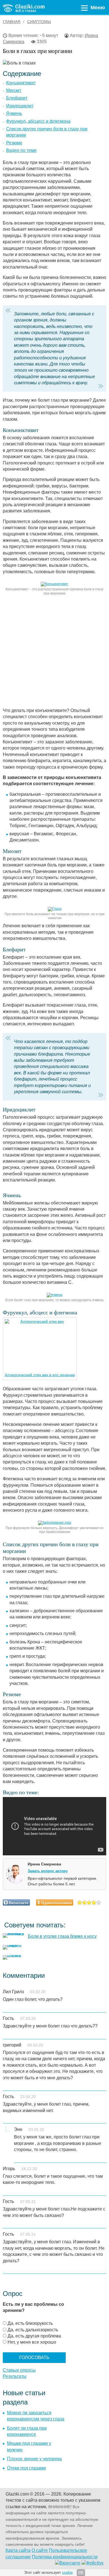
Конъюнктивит (21, 83)
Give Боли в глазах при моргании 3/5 (89, 1902)
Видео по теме (21, 150)
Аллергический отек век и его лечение (40, 1375)
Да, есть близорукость (30, 2323)
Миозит (14, 90)
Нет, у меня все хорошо (32, 2342)
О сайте (40, 2550)
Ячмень (14, 113)
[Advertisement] (54, 653)
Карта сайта (18, 2550)
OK (81, 2573)
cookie (67, 2572)
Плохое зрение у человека (34, 2459)
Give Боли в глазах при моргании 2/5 (85, 1902)
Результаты (15, 2376)
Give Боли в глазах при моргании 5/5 (99, 1902)
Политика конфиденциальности (65, 2557)
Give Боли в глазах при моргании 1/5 (80, 1902)
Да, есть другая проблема (34, 2336)
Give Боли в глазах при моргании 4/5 (94, 1902)
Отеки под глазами (26, 2468)
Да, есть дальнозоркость (33, 2330)
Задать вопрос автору (48, 1871)
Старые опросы (19, 2370)
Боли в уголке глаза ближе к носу (62, 1936)
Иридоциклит (20, 106)
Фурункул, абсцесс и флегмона (38, 121)
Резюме (14, 143)
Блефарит (17, 98)
